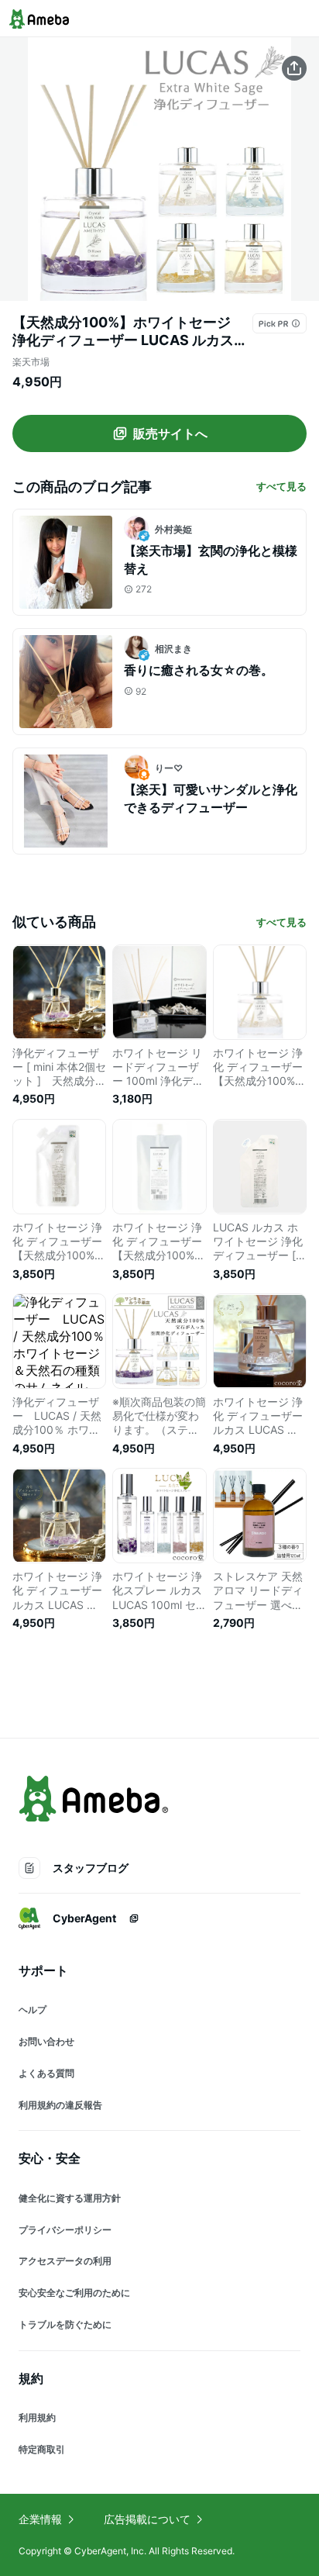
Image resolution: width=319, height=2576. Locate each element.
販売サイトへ (170, 433)
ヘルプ (33, 2010)
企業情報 (40, 2519)
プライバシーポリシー (65, 2230)
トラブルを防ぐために (65, 2324)
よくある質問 (46, 2073)
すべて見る (281, 486)
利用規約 (37, 2417)
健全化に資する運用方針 (70, 2198)
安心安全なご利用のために (74, 2293)
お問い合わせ (46, 2041)
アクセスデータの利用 (65, 2261)
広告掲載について (147, 2519)
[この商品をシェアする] (294, 68)
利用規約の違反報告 (60, 2105)
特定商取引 (42, 2449)
